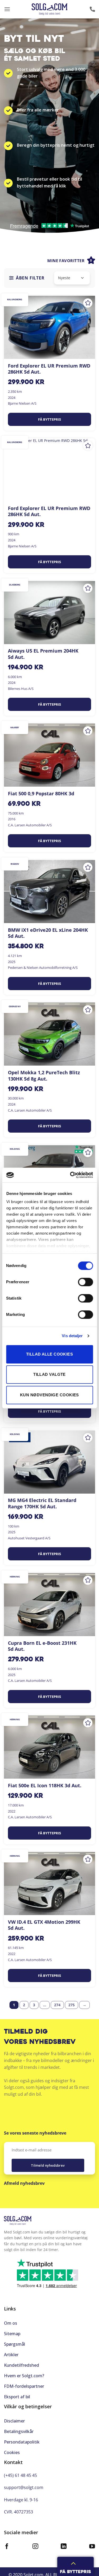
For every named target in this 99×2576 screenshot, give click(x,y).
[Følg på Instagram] (35, 2547)
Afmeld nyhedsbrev (24, 2183)
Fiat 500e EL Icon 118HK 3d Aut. (45, 1786)
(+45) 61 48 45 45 (20, 2475)
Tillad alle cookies (50, 1354)
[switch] (85, 1282)
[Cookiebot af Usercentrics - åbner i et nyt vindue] (70, 1175)
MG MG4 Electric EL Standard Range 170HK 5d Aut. (42, 1503)
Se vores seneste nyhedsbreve (35, 2133)
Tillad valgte (49, 1374)
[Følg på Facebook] (7, 2547)
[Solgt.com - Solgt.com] (49, 9)
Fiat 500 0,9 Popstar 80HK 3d (41, 794)
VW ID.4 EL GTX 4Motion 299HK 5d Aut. (44, 1925)
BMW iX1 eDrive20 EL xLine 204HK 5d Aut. (48, 933)
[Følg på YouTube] (92, 2547)
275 (72, 2005)
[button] (7, 9)
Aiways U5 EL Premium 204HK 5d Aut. (43, 654)
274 (57, 2005)
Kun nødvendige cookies (49, 1395)
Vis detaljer (72, 1336)
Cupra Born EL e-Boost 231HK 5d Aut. (42, 1646)
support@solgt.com (24, 2487)
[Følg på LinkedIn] (64, 2547)
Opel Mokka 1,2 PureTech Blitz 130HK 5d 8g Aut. (44, 1076)
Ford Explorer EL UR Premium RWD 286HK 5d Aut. (49, 369)
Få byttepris (49, 419)
